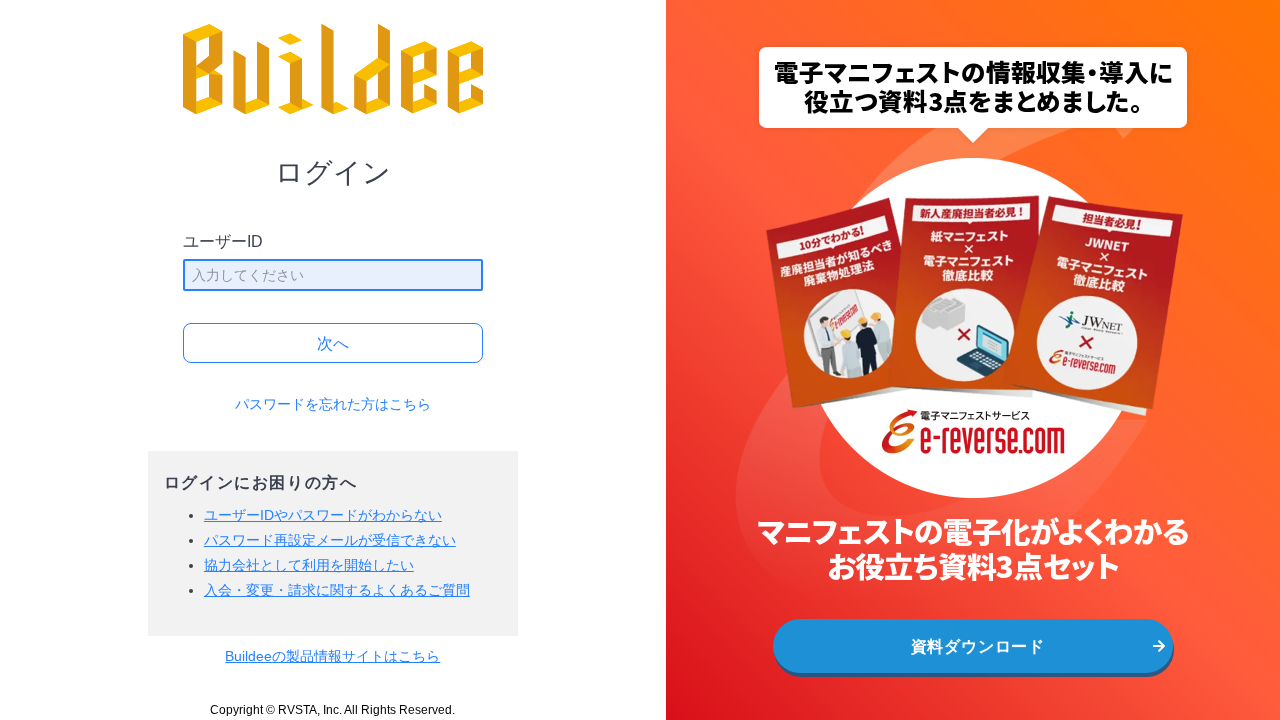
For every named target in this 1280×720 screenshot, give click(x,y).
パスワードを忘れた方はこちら (333, 404)
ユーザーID (223, 241)
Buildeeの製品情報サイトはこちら (332, 656)
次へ (333, 343)
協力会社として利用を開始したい (309, 565)
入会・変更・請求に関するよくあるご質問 (337, 590)
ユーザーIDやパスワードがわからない (323, 515)
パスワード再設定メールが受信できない (330, 540)
